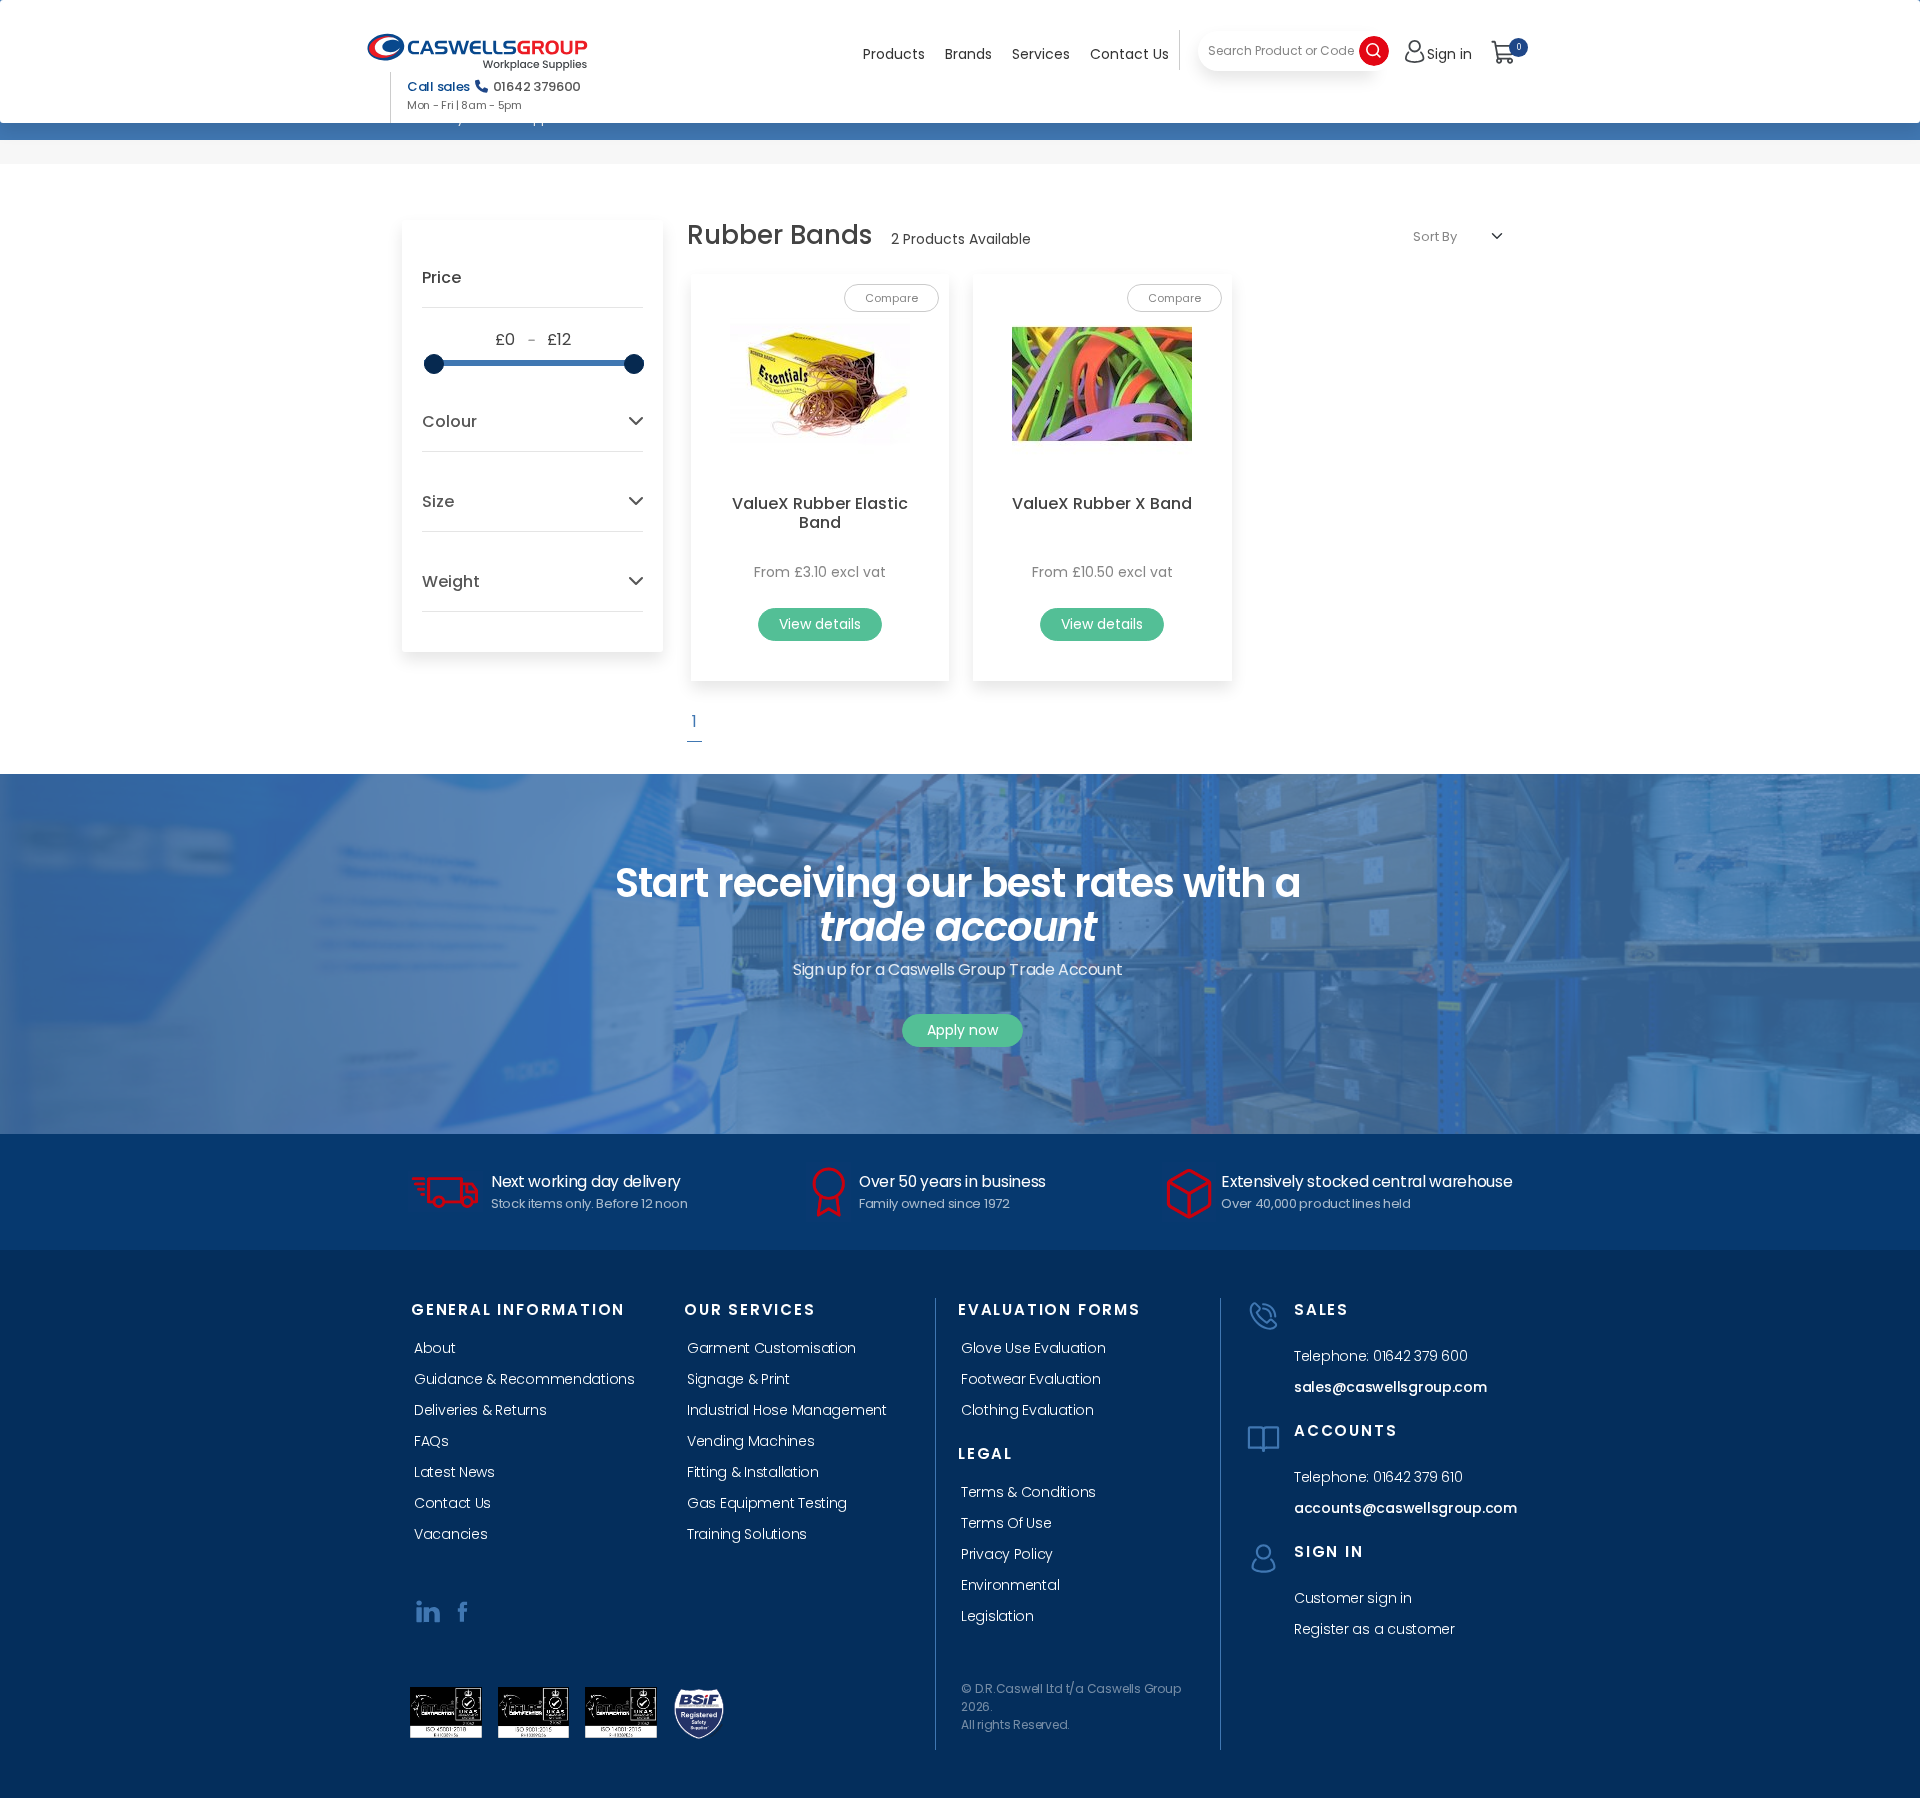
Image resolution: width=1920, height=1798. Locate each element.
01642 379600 (537, 86)
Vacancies (450, 1534)
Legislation (997, 1616)
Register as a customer (1374, 1629)
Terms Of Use (1006, 1523)
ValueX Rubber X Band (1102, 503)
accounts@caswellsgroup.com (1399, 1508)
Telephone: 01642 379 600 (1380, 1356)
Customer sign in (1353, 1598)
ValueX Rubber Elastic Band (820, 513)
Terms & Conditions (1028, 1492)
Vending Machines (751, 1441)
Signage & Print (738, 1379)
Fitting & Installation (753, 1472)
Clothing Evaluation (1027, 1410)
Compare (891, 298)
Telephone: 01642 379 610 (1378, 1477)
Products (894, 54)
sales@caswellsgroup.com (1390, 1387)
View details (820, 624)
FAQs (431, 1441)
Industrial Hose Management (787, 1410)
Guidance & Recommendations (524, 1379)
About (435, 1348)
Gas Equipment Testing (767, 1503)
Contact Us (1129, 54)
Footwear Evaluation (1031, 1379)
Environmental (1010, 1585)
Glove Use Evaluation (1033, 1348)
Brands (968, 54)
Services (1041, 54)
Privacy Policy (1007, 1554)
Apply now (962, 1030)
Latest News (454, 1472)
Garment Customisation (771, 1348)
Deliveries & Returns (480, 1410)
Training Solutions (747, 1534)
